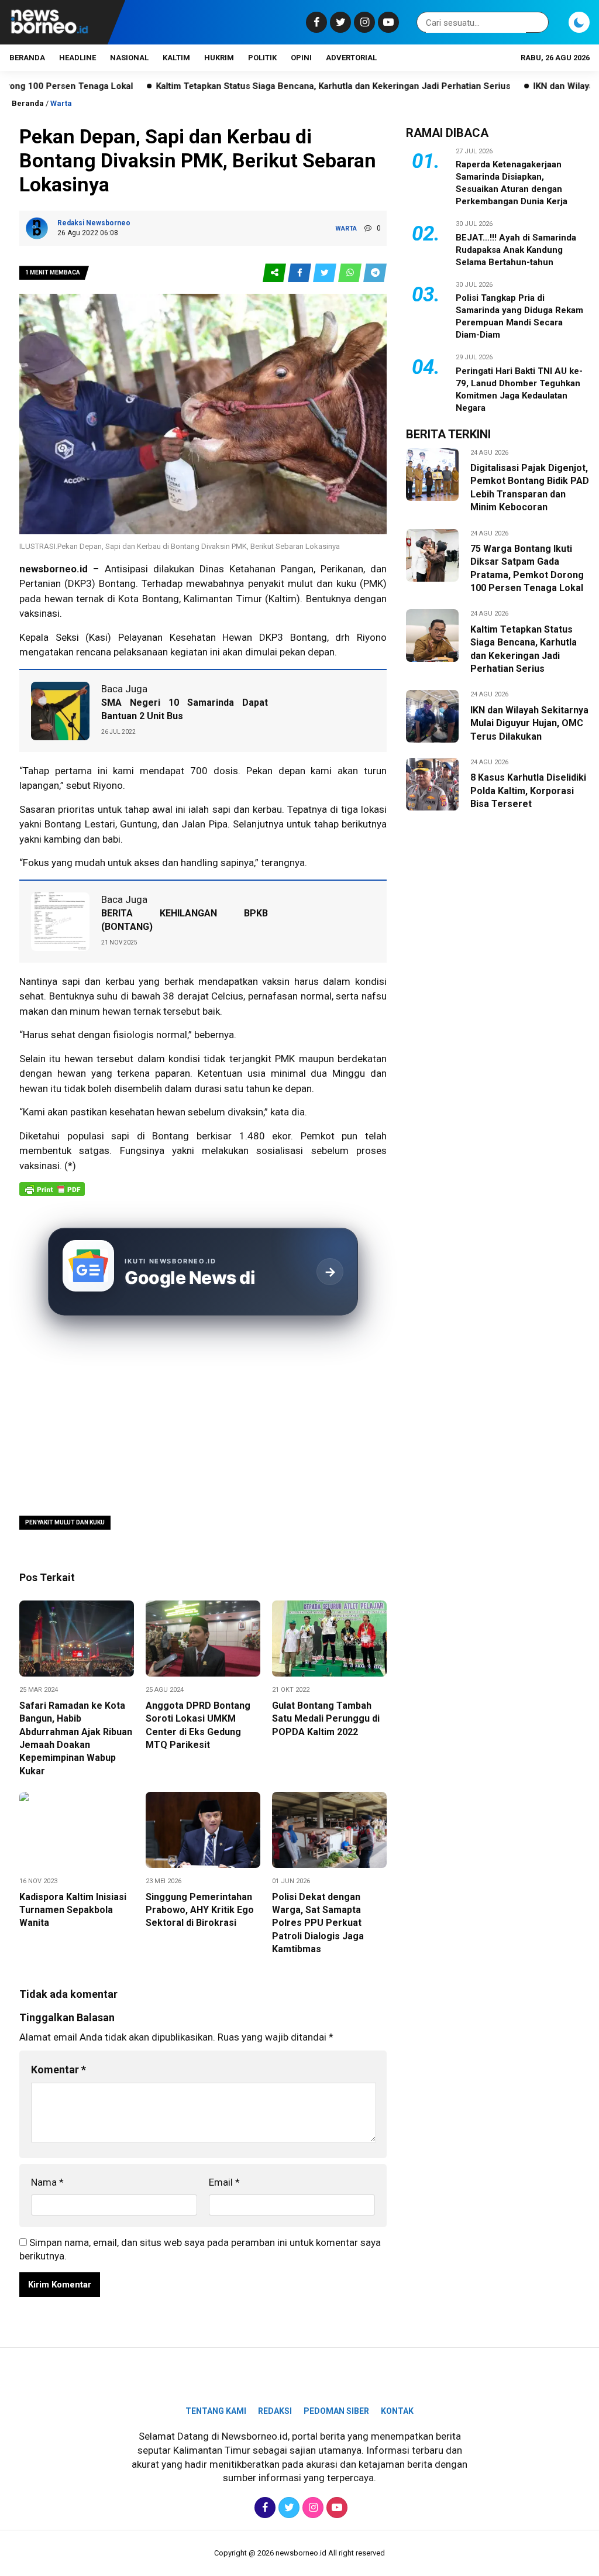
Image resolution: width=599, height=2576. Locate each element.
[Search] (538, 23)
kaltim (176, 58)
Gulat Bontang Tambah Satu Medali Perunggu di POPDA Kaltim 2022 (326, 1719)
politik (262, 58)
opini (301, 58)
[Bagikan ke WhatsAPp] (351, 273)
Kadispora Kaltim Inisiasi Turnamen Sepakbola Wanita (73, 1910)
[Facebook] (315, 22)
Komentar (58, 2070)
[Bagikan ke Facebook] (300, 273)
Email (224, 2182)
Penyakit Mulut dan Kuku (65, 1522)
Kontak (397, 2411)
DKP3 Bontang (293, 637)
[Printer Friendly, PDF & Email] (52, 1195)
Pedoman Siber (336, 2411)
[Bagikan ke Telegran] (375, 273)
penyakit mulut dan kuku (302, 583)
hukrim (219, 58)
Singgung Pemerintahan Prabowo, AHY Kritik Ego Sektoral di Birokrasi (200, 1910)
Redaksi (275, 2411)
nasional (129, 58)
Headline (78, 58)
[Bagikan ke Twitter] (326, 273)
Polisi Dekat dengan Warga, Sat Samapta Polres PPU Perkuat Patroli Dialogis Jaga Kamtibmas (318, 1923)
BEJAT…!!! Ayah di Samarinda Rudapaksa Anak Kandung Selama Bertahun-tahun (516, 250)
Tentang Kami (216, 2411)
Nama (47, 2182)
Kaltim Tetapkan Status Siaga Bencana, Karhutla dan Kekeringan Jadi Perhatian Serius (261, 86)
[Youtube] (387, 22)
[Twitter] (339, 22)
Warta (61, 103)
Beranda (27, 58)
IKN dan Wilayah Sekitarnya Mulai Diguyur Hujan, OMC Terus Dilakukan (529, 723)
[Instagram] (363, 22)
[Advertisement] (203, 1417)
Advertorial (351, 58)
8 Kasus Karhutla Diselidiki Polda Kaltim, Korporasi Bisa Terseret (528, 791)
